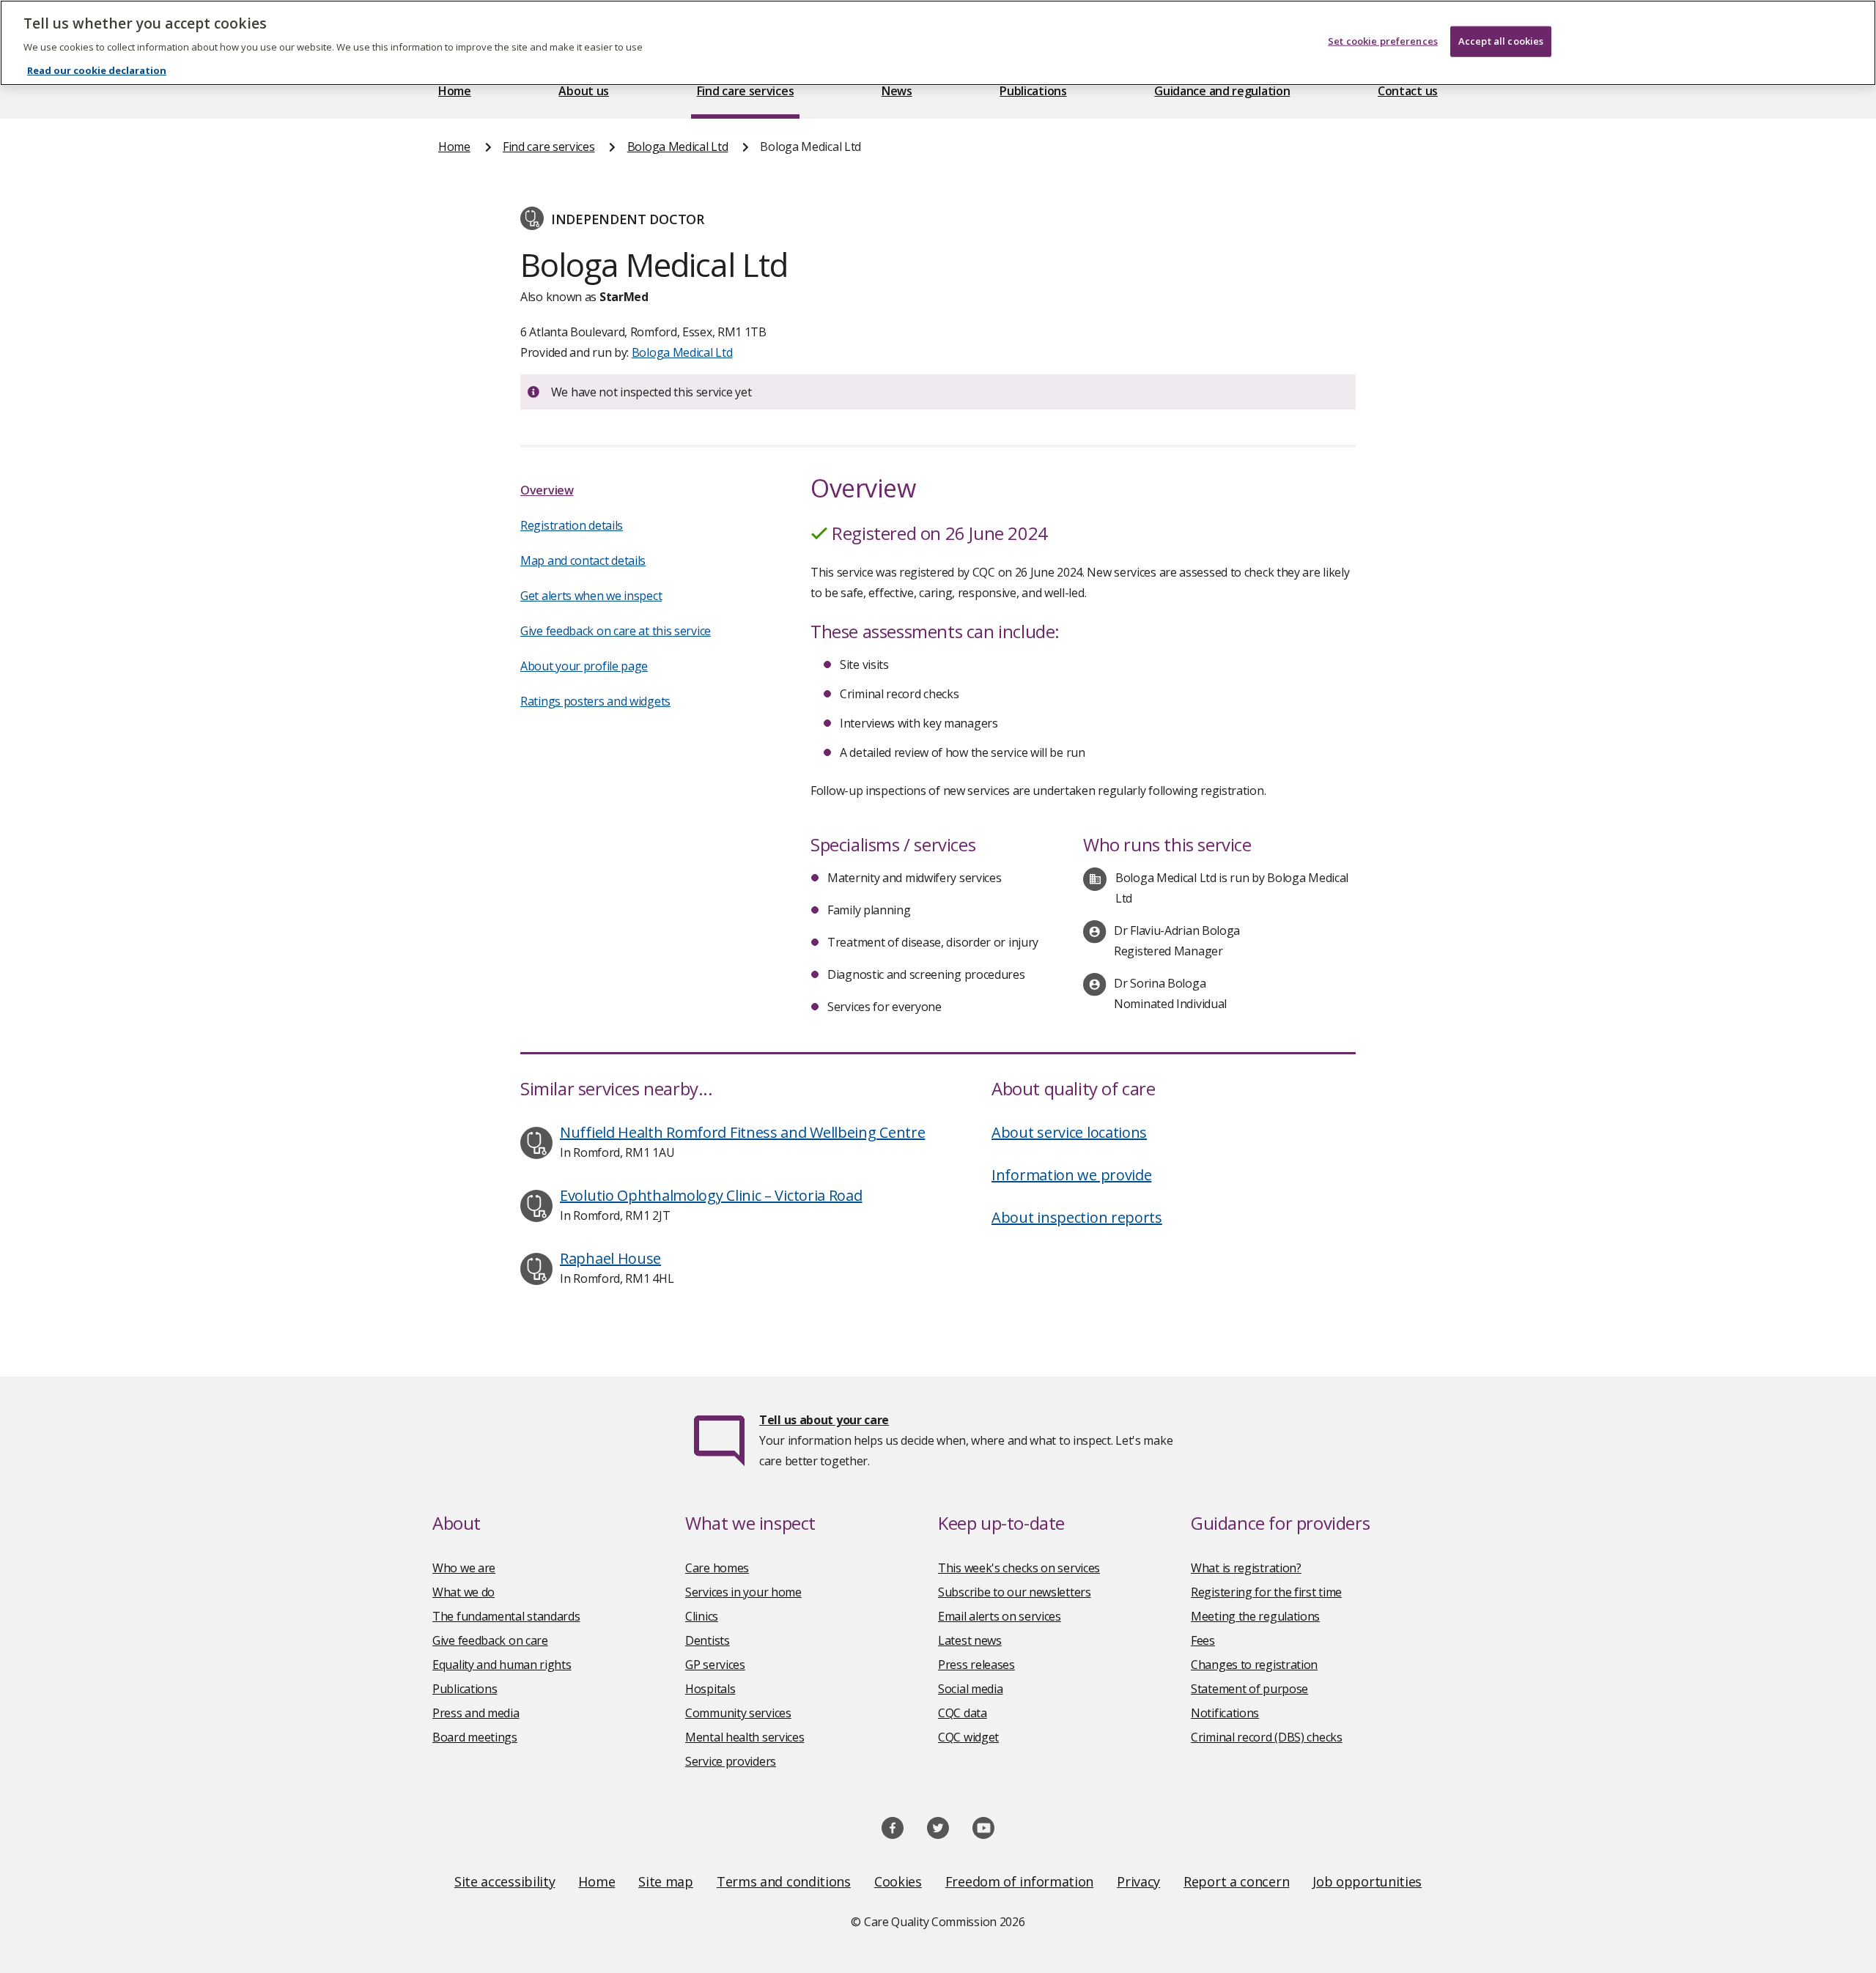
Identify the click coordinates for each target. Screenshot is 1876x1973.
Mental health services (745, 1737)
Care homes (717, 1568)
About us (584, 91)
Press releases (976, 1665)
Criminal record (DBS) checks (1267, 1737)
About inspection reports (1077, 1217)
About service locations (1069, 1132)
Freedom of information (1019, 1881)
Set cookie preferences (1383, 41)
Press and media (476, 1713)
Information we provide (1071, 1175)
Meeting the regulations (1255, 1616)
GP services (715, 1665)
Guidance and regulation (1222, 91)
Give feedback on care (490, 1640)
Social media (970, 1689)
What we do (464, 1592)
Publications (1033, 91)
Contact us (1408, 91)
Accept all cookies (1501, 41)
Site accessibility (505, 1881)
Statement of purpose (1249, 1689)
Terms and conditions (784, 1881)
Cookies (898, 1881)
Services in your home (743, 1592)
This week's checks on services (1019, 1568)
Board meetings (475, 1737)
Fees (1203, 1640)
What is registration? (1246, 1568)
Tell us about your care (824, 1420)
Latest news (970, 1640)
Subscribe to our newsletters (1015, 1592)
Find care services (746, 91)
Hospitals (710, 1689)
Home (455, 91)
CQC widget (968, 1737)
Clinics (702, 1616)
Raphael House (610, 1258)
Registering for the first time (1266, 1592)
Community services (738, 1713)
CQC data (963, 1713)
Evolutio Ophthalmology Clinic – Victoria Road (711, 1195)
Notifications (1225, 1713)
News (897, 91)
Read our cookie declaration (97, 70)
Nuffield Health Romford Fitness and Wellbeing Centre (742, 1132)
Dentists (708, 1640)
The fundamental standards (506, 1616)
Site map (666, 1881)
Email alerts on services (1000, 1616)
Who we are (464, 1568)
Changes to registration (1254, 1665)
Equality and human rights (502, 1665)
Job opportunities (1367, 1881)
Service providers (731, 1761)
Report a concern (1236, 1881)
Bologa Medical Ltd (678, 147)
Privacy (1138, 1881)
